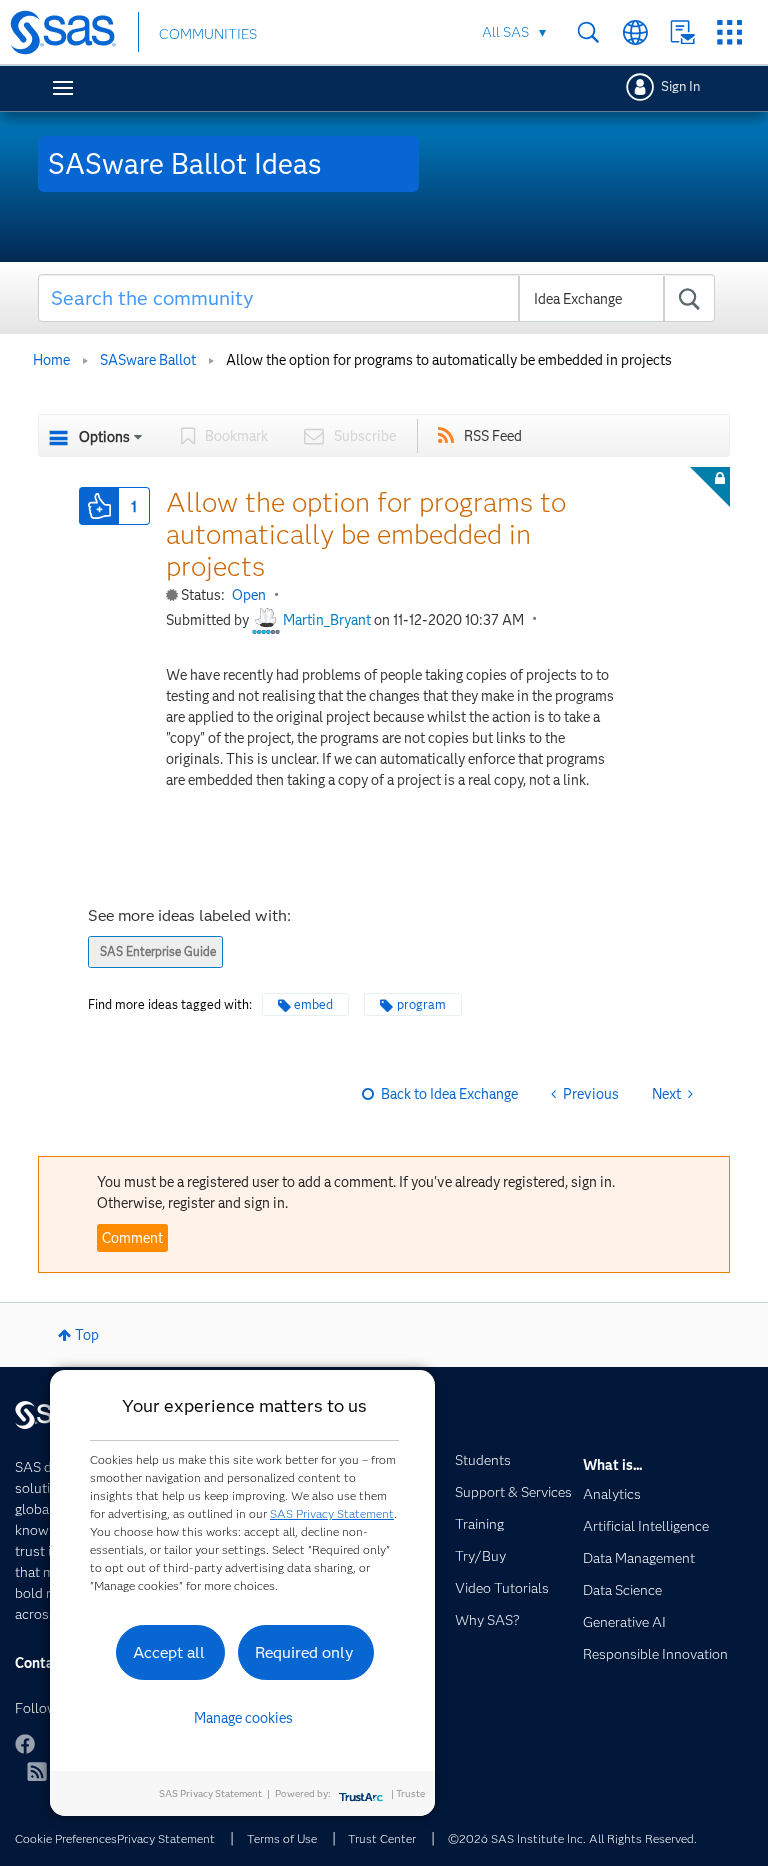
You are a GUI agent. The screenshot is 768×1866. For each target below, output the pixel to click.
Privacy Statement (166, 1838)
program (421, 1004)
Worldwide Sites (635, 32)
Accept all (169, 1652)
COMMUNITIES (208, 34)
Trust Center (382, 1838)
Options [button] (104, 437)
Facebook (25, 1744)
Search (588, 32)
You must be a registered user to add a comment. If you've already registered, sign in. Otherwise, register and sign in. (356, 1192)
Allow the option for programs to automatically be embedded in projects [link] (449, 360)
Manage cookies (243, 1718)
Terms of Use (282, 1838)
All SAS (505, 32)
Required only (304, 1652)
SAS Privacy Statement (332, 1513)
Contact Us (682, 32)
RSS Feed (493, 436)
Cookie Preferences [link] (66, 1838)
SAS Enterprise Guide (158, 951)
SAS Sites (729, 32)
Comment (132, 1238)
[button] (99, 506)
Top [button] (87, 1335)
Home (51, 360)
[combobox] (377, 298)
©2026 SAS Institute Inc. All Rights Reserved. (572, 1838)
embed (313, 1004)
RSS (37, 1771)
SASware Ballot (148, 360)
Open (249, 595)
